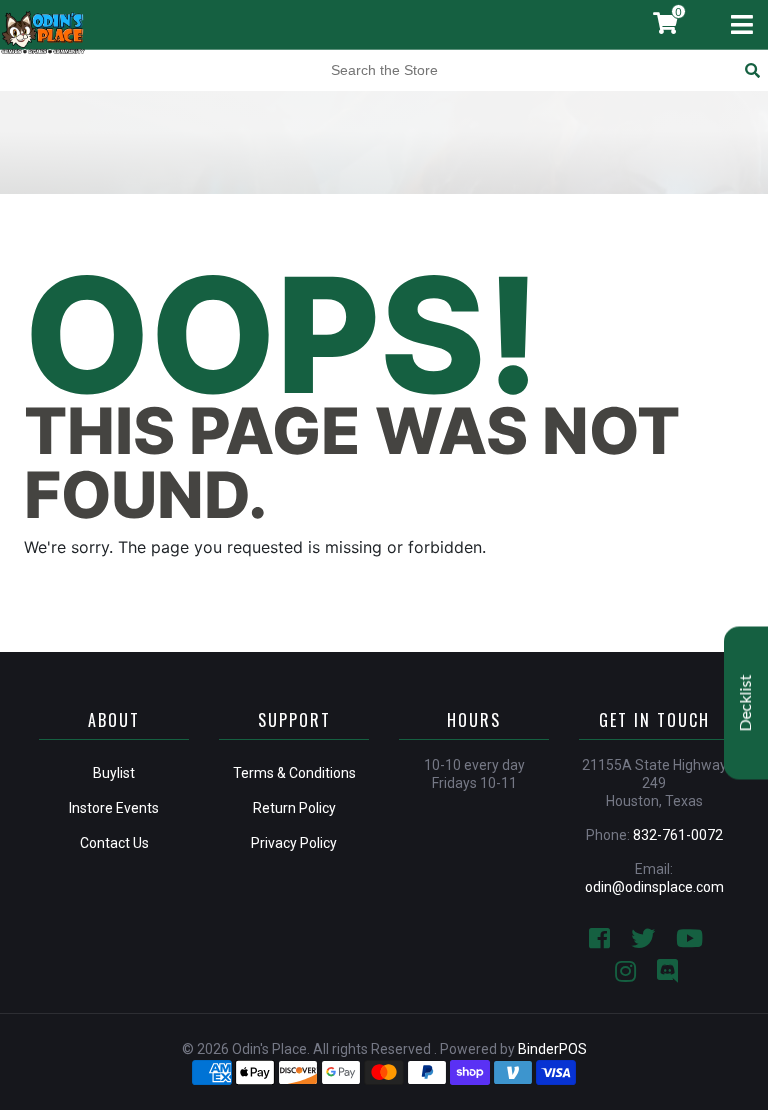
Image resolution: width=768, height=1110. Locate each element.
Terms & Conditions (294, 773)
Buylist (114, 773)
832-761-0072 (678, 835)
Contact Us (114, 843)
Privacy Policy (294, 843)
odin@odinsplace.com (654, 887)
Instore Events (114, 808)
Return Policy (294, 808)
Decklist (746, 703)
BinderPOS (552, 1049)
